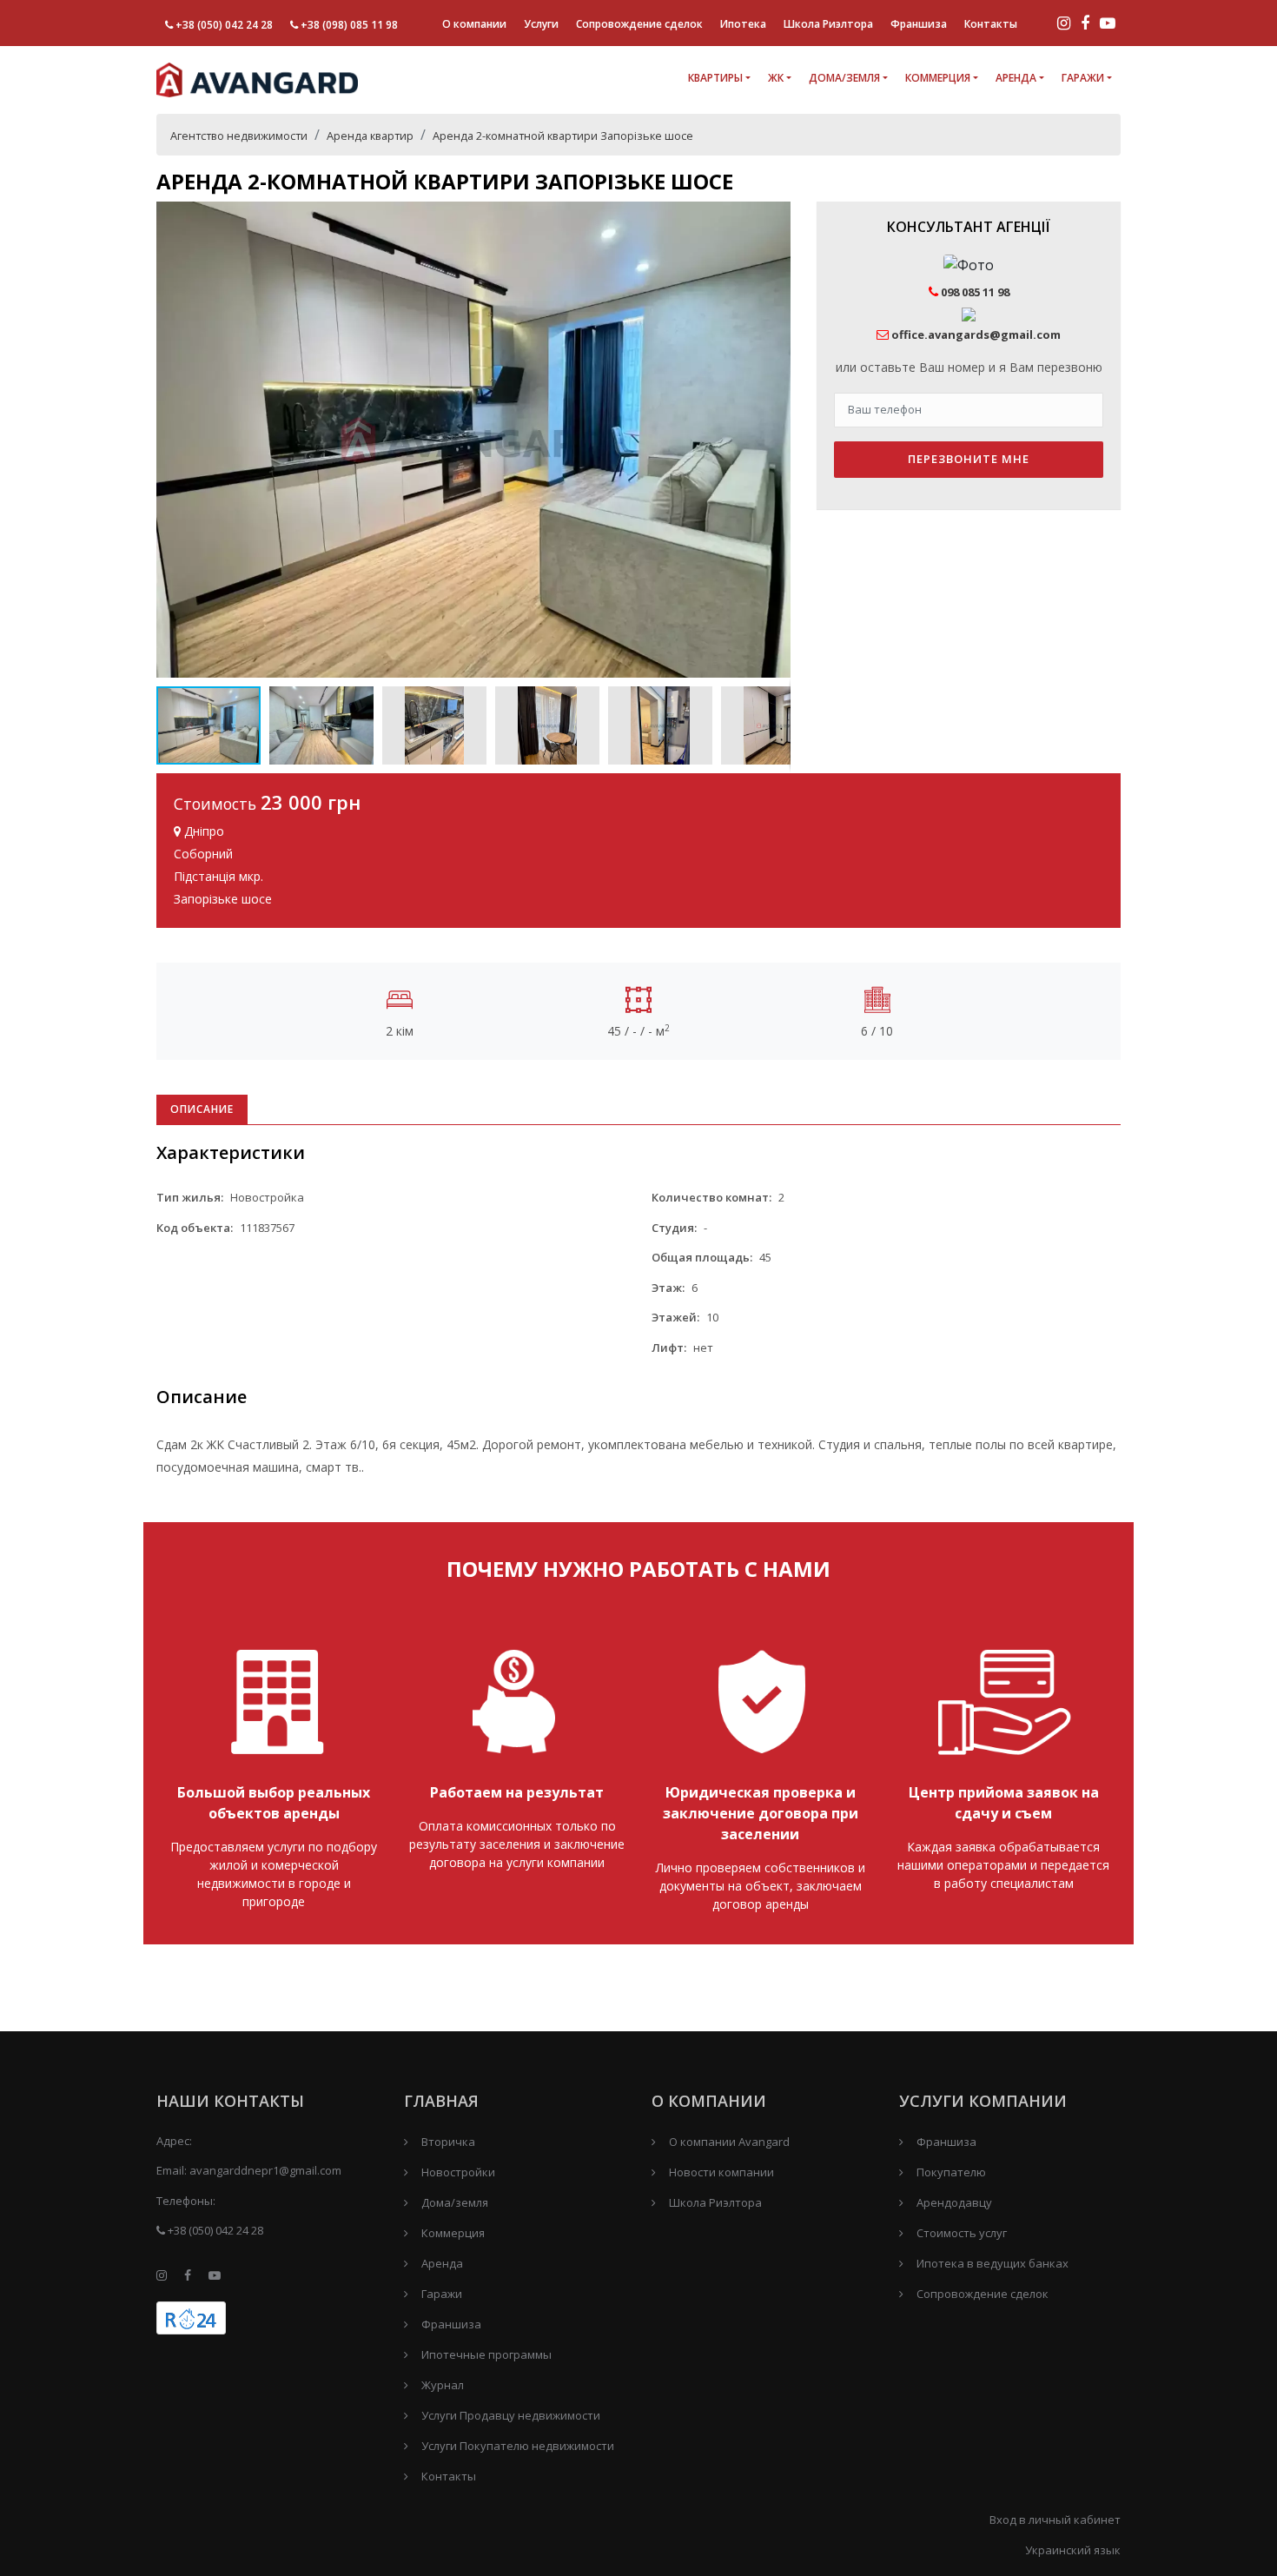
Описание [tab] (202, 1109)
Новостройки (458, 2172)
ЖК (776, 78)
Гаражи (1083, 78)
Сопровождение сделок (639, 24)
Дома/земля (844, 78)
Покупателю (951, 2172)
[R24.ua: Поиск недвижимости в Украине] (191, 2318)
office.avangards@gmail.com (976, 334)
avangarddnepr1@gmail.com (265, 2170)
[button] (775, 217)
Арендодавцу (954, 2202)
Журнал (443, 2385)
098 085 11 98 (974, 292)
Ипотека (743, 24)
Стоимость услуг (962, 2233)
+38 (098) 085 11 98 (349, 25)
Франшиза (919, 24)
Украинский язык (1073, 2550)
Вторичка (448, 2142)
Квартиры (715, 78)
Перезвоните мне (969, 459)
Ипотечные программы (486, 2354)
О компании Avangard (729, 2142)
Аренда (1016, 78)
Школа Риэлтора (828, 24)
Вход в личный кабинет (1055, 2520)
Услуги (541, 24)
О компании (474, 24)
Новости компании (721, 2172)
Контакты (991, 24)
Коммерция (938, 78)
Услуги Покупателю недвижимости (518, 2446)
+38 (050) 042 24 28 (224, 25)
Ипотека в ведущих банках (992, 2263)
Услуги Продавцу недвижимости (511, 2415)
